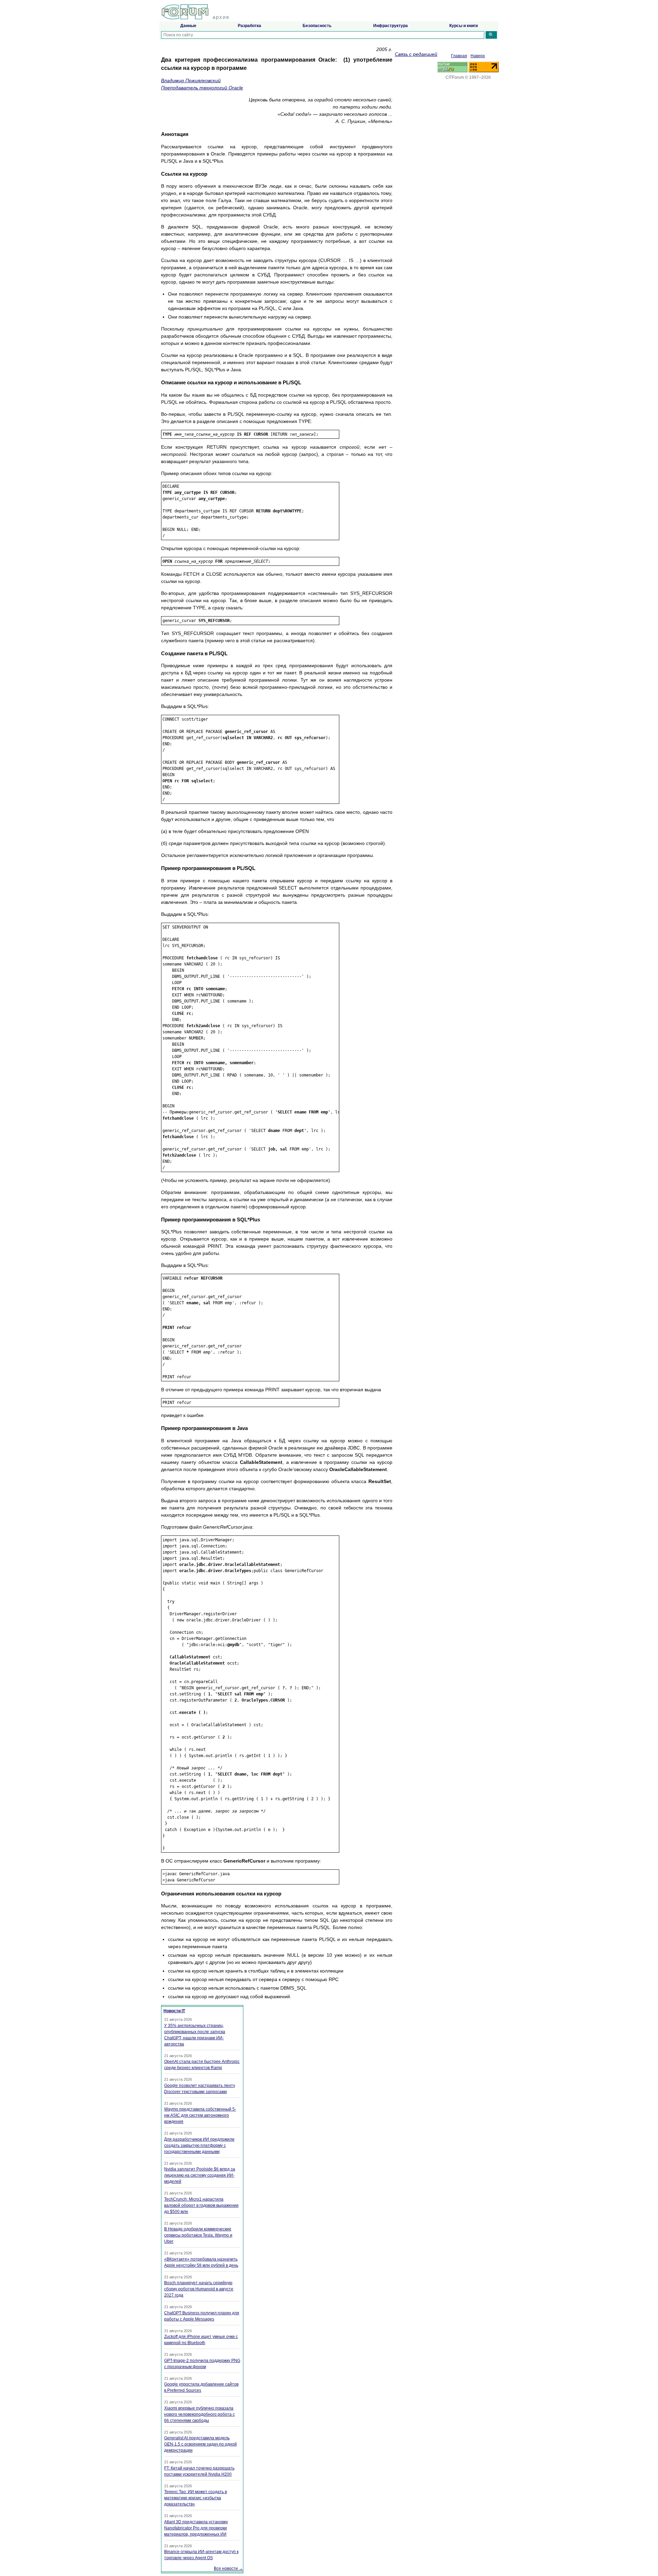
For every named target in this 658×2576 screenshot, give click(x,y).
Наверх (478, 56)
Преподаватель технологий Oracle (202, 88)
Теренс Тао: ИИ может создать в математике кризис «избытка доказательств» (196, 2498)
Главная (459, 56)
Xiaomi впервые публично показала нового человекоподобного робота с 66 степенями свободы (199, 2414)
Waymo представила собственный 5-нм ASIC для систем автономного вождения (200, 2115)
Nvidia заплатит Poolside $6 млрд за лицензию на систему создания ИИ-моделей (200, 2175)
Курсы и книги (464, 26)
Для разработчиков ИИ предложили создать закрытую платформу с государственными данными (199, 2145)
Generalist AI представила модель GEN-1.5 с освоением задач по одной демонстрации (200, 2444)
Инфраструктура (391, 26)
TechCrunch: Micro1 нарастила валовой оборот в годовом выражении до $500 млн (201, 2205)
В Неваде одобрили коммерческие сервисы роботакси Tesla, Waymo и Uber (198, 2235)
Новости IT (174, 2011)
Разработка (249, 26)
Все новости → (228, 2568)
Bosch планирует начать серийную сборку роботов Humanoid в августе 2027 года (199, 2289)
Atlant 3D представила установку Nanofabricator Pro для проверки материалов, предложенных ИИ (196, 2528)
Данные (188, 26)
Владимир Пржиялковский (191, 80)
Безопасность (317, 26)
